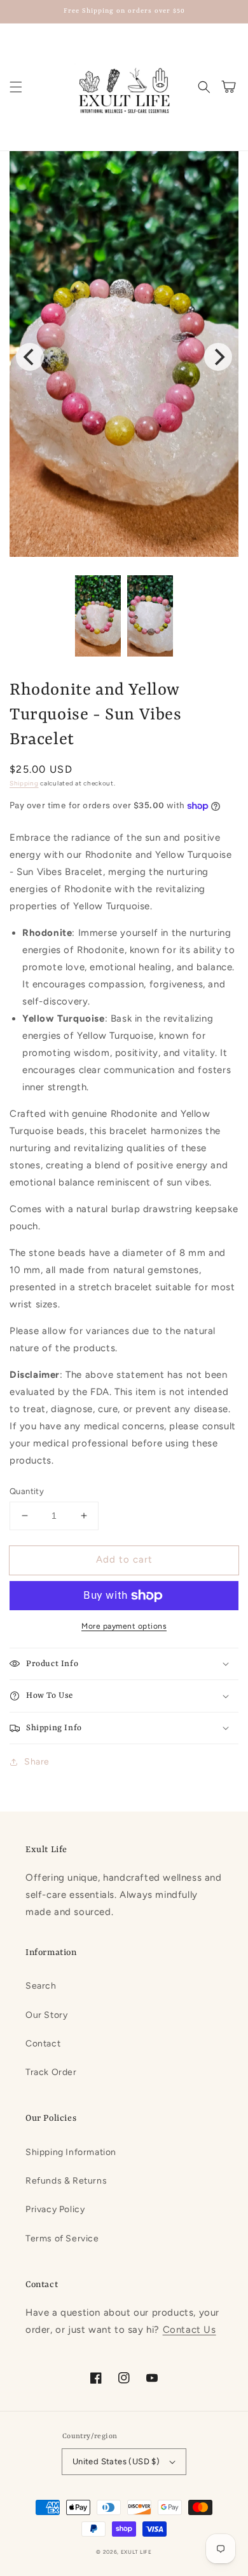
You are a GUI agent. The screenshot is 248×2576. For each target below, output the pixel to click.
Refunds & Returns (66, 2181)
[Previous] (30, 357)
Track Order (51, 2072)
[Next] (218, 357)
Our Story (46, 2015)
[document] (124, 357)
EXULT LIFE (136, 2552)
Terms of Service (62, 2239)
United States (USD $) (116, 2461)
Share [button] (37, 1762)
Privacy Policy (55, 2209)
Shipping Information (71, 2152)
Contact (43, 2044)
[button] (16, 87)
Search (41, 1986)
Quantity (27, 1491)
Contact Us (189, 2330)
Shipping (24, 783)
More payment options (124, 1626)
